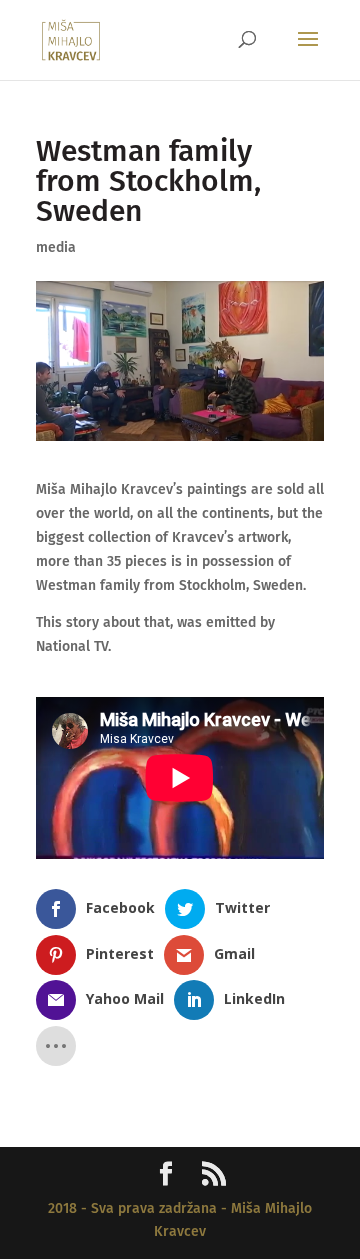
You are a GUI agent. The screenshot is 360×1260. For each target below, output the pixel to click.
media (56, 247)
